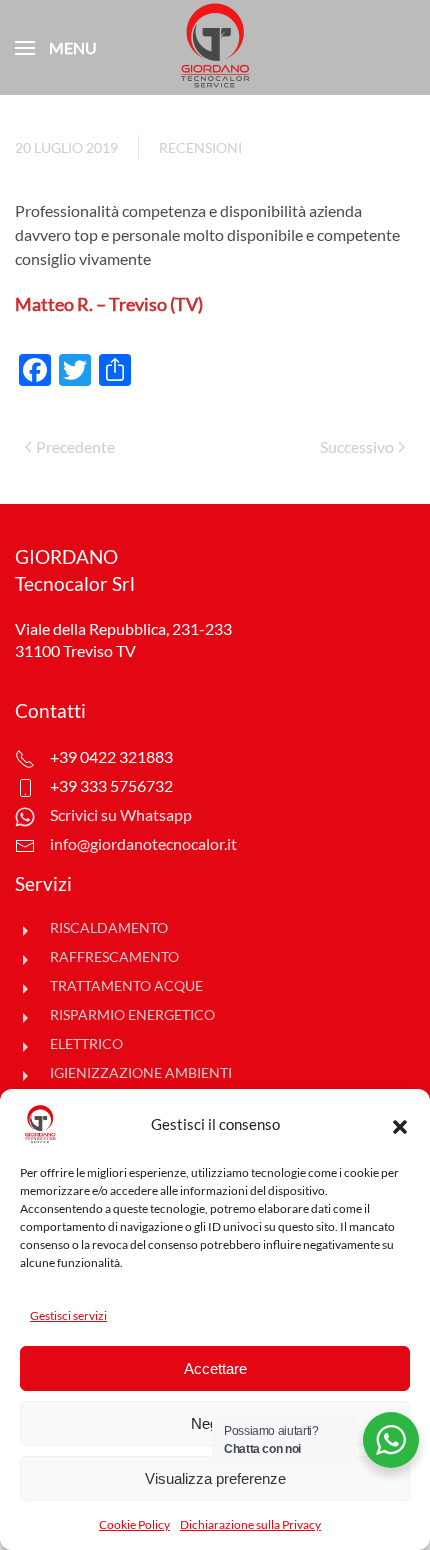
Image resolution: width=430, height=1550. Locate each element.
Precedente (75, 446)
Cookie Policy (134, 1524)
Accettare (215, 1368)
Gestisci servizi (68, 1315)
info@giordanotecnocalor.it (143, 843)
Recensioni (200, 147)
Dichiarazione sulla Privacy (250, 1524)
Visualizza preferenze (215, 1478)
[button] (400, 1124)
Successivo (357, 446)
